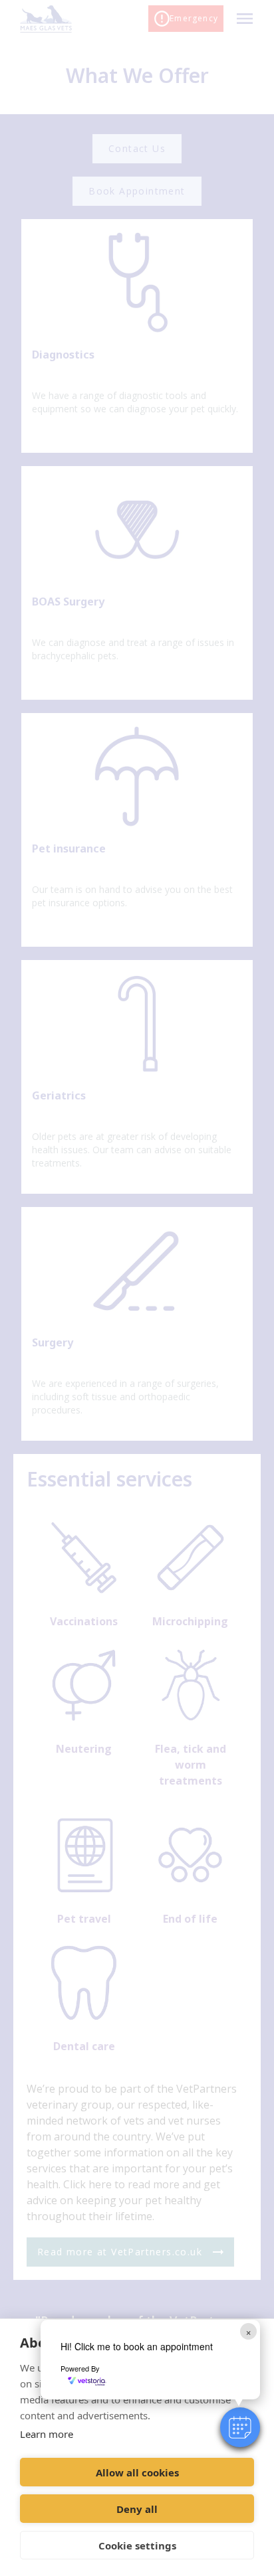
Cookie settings (137, 2545)
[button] (240, 2427)
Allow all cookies (137, 2472)
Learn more (47, 2434)
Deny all (137, 2509)
